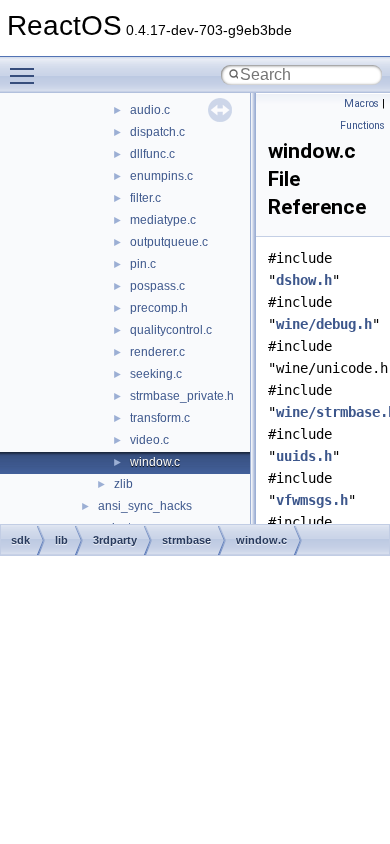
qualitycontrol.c (171, 330)
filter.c (145, 198)
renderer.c (157, 352)
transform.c (160, 418)
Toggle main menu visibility (26, 75)
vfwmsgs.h (312, 500)
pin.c (143, 264)
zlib (123, 484)
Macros (361, 103)
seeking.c (156, 374)
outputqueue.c (169, 242)
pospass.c (157, 286)
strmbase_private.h (182, 396)
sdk (20, 540)
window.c (155, 462)
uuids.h (304, 456)
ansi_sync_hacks (145, 506)
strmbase (186, 540)
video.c (149, 440)
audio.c (150, 110)
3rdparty (115, 540)
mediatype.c (163, 220)
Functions (362, 125)
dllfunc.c (152, 154)
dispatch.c (157, 132)
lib (61, 540)
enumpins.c (161, 176)
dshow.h (304, 280)
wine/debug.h (324, 324)
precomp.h (159, 308)
